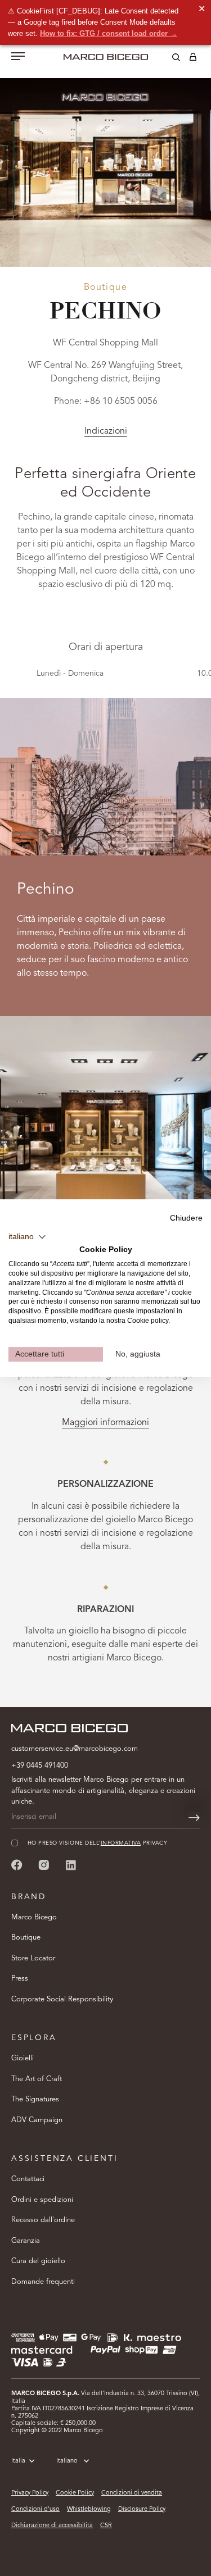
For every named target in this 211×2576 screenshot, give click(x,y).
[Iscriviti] (194, 1818)
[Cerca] (168, 59)
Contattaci (28, 2179)
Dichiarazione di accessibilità (52, 2526)
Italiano (67, 2461)
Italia (18, 2461)
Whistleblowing (89, 2509)
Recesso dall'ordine (43, 2220)
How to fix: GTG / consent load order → (109, 33)
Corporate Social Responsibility (62, 1999)
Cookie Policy (75, 2493)
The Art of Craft (37, 2079)
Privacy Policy (30, 2493)
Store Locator (33, 1958)
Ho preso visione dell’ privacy (97, 1843)
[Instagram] (44, 1865)
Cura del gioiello (38, 2261)
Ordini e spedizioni (42, 2200)
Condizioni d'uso (35, 2509)
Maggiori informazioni (105, 1423)
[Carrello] (193, 59)
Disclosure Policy (142, 2509)
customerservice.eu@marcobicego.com (75, 1749)
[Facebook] (17, 1865)
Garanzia (26, 2241)
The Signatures (35, 2099)
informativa (121, 1843)
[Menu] (18, 57)
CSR (106, 2526)
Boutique (26, 1938)
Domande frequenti (43, 2282)
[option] (105, 154)
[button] (27, 1237)
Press (20, 1979)
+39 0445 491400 (40, 1766)
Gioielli (23, 2058)
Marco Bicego (34, 1917)
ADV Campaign (37, 2120)
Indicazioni (106, 431)
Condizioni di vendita (132, 2493)
